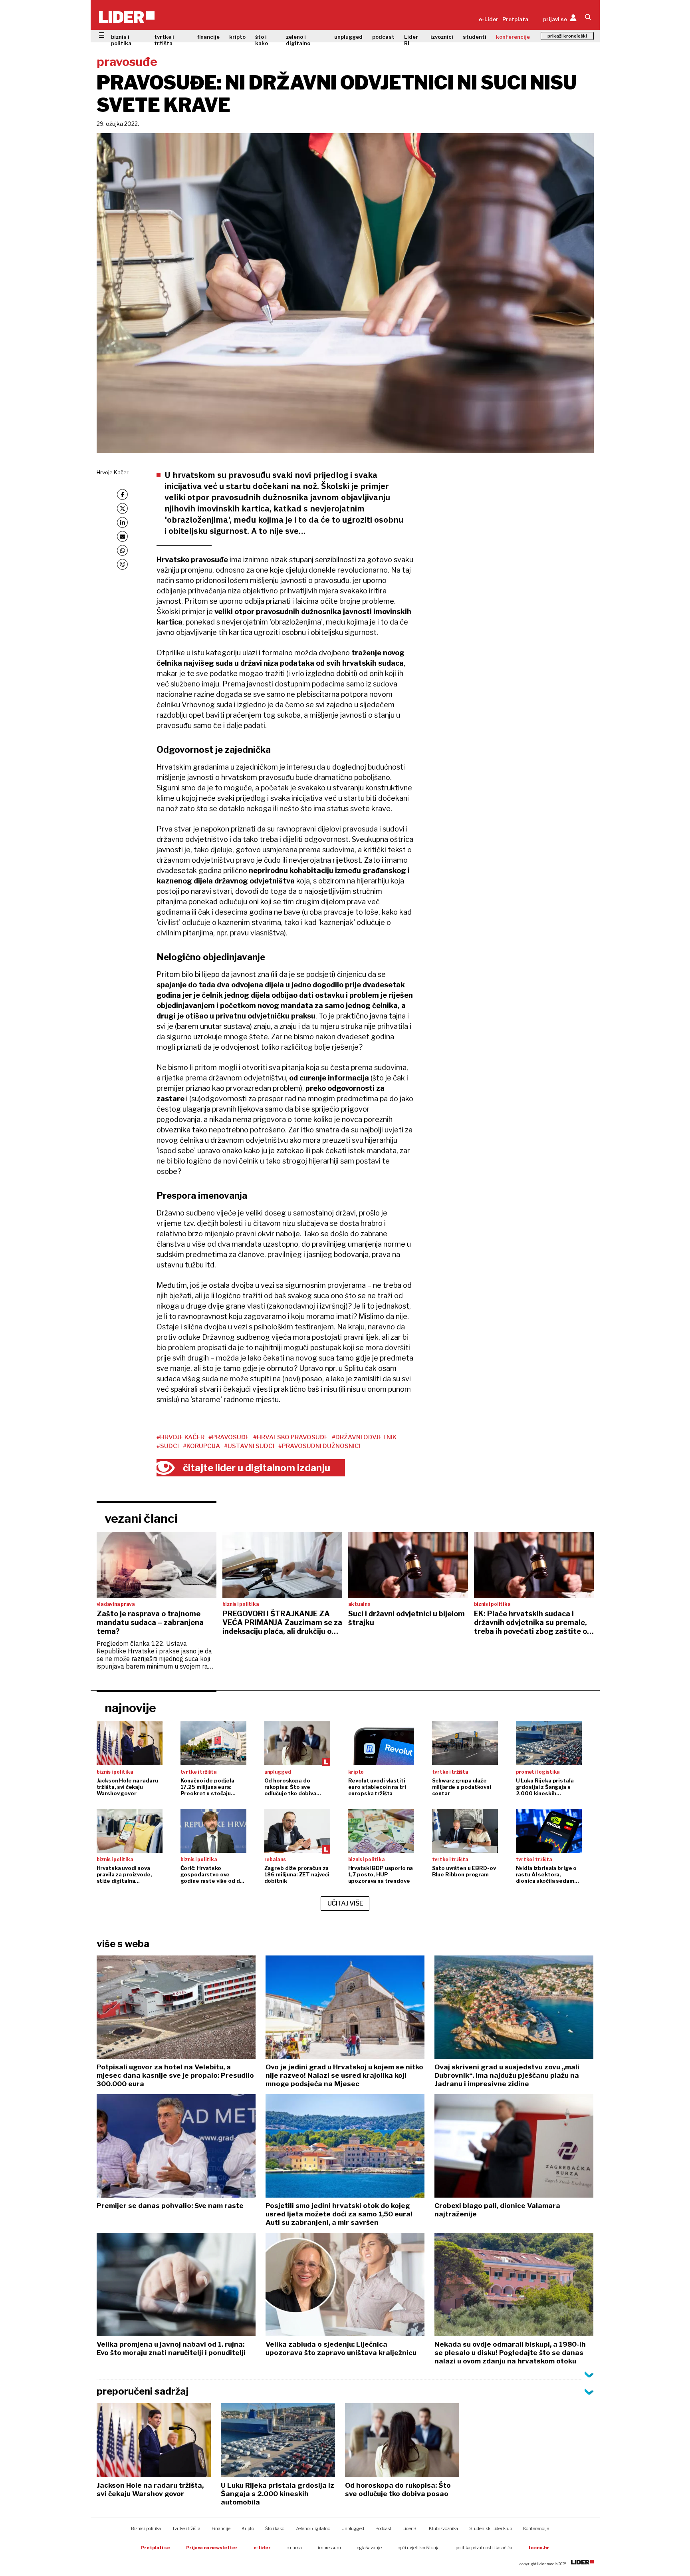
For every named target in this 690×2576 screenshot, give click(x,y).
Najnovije (130, 1708)
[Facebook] (122, 494)
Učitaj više (345, 1903)
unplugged (348, 37)
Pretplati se (156, 2548)
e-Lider (489, 19)
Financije (221, 2528)
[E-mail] (122, 536)
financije (208, 37)
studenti (475, 37)
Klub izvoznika (443, 2528)
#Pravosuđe (229, 1437)
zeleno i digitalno (298, 40)
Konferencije (536, 2528)
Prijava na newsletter (212, 2548)
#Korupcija (201, 1446)
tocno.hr (539, 2548)
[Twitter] (122, 508)
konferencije (513, 37)
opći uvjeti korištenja (419, 2548)
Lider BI (411, 40)
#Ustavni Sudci (249, 1446)
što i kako (262, 40)
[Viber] (122, 564)
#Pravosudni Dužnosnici (319, 1446)
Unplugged (353, 2528)
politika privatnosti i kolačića (484, 2548)
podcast (383, 37)
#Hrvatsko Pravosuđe (290, 1437)
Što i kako (275, 2528)
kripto (237, 37)
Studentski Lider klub (491, 2528)
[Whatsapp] (122, 550)
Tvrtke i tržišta (186, 2528)
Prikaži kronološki (567, 36)
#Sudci (168, 1446)
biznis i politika (121, 40)
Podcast (383, 2528)
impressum (329, 2548)
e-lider (262, 2548)
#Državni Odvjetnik (364, 1437)
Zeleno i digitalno (313, 2528)
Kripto (248, 2528)
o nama (294, 2548)
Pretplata (515, 19)
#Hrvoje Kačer (180, 1437)
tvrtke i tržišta (164, 40)
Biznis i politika (146, 2528)
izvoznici (442, 37)
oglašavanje (369, 2548)
